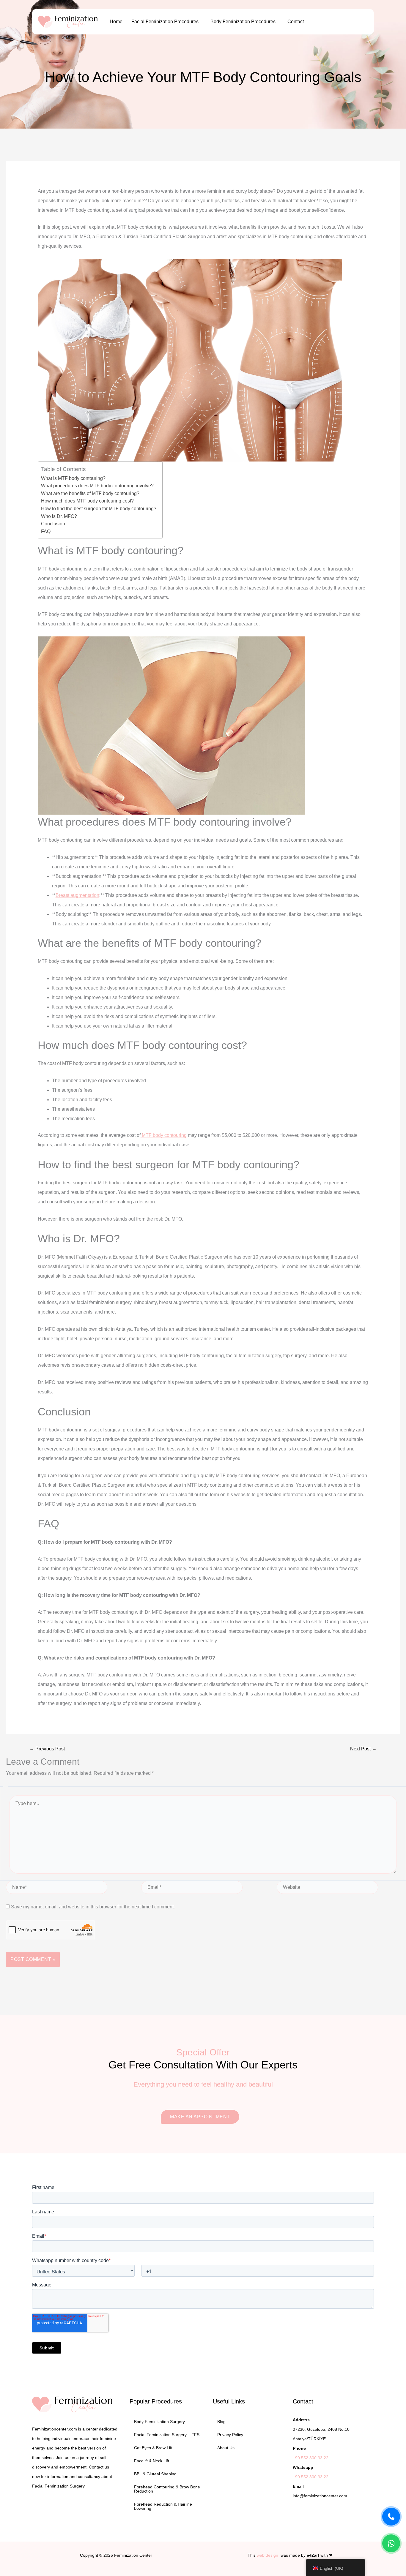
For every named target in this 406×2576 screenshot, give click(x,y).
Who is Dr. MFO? (59, 516)
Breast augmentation (77, 895)
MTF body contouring (164, 1135)
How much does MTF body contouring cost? (87, 501)
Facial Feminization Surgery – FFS (167, 2435)
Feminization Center (133, 2555)
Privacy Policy (230, 2435)
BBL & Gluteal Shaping (155, 2474)
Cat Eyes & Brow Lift (153, 2448)
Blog (221, 2422)
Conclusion (53, 524)
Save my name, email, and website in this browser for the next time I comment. (93, 1907)
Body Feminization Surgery (159, 2422)
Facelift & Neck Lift (152, 2461)
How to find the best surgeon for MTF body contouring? (99, 509)
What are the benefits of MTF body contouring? (90, 493)
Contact (296, 22)
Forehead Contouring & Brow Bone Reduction (167, 2489)
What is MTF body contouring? (73, 478)
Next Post (363, 1749)
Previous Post (47, 1749)
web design (267, 2555)
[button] (166, 22)
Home (116, 22)
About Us (226, 2448)
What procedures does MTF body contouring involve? (97, 486)
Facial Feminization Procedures (165, 22)
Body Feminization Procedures (243, 22)
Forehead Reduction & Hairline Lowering (163, 2506)
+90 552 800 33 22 (311, 2458)
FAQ (46, 531)
